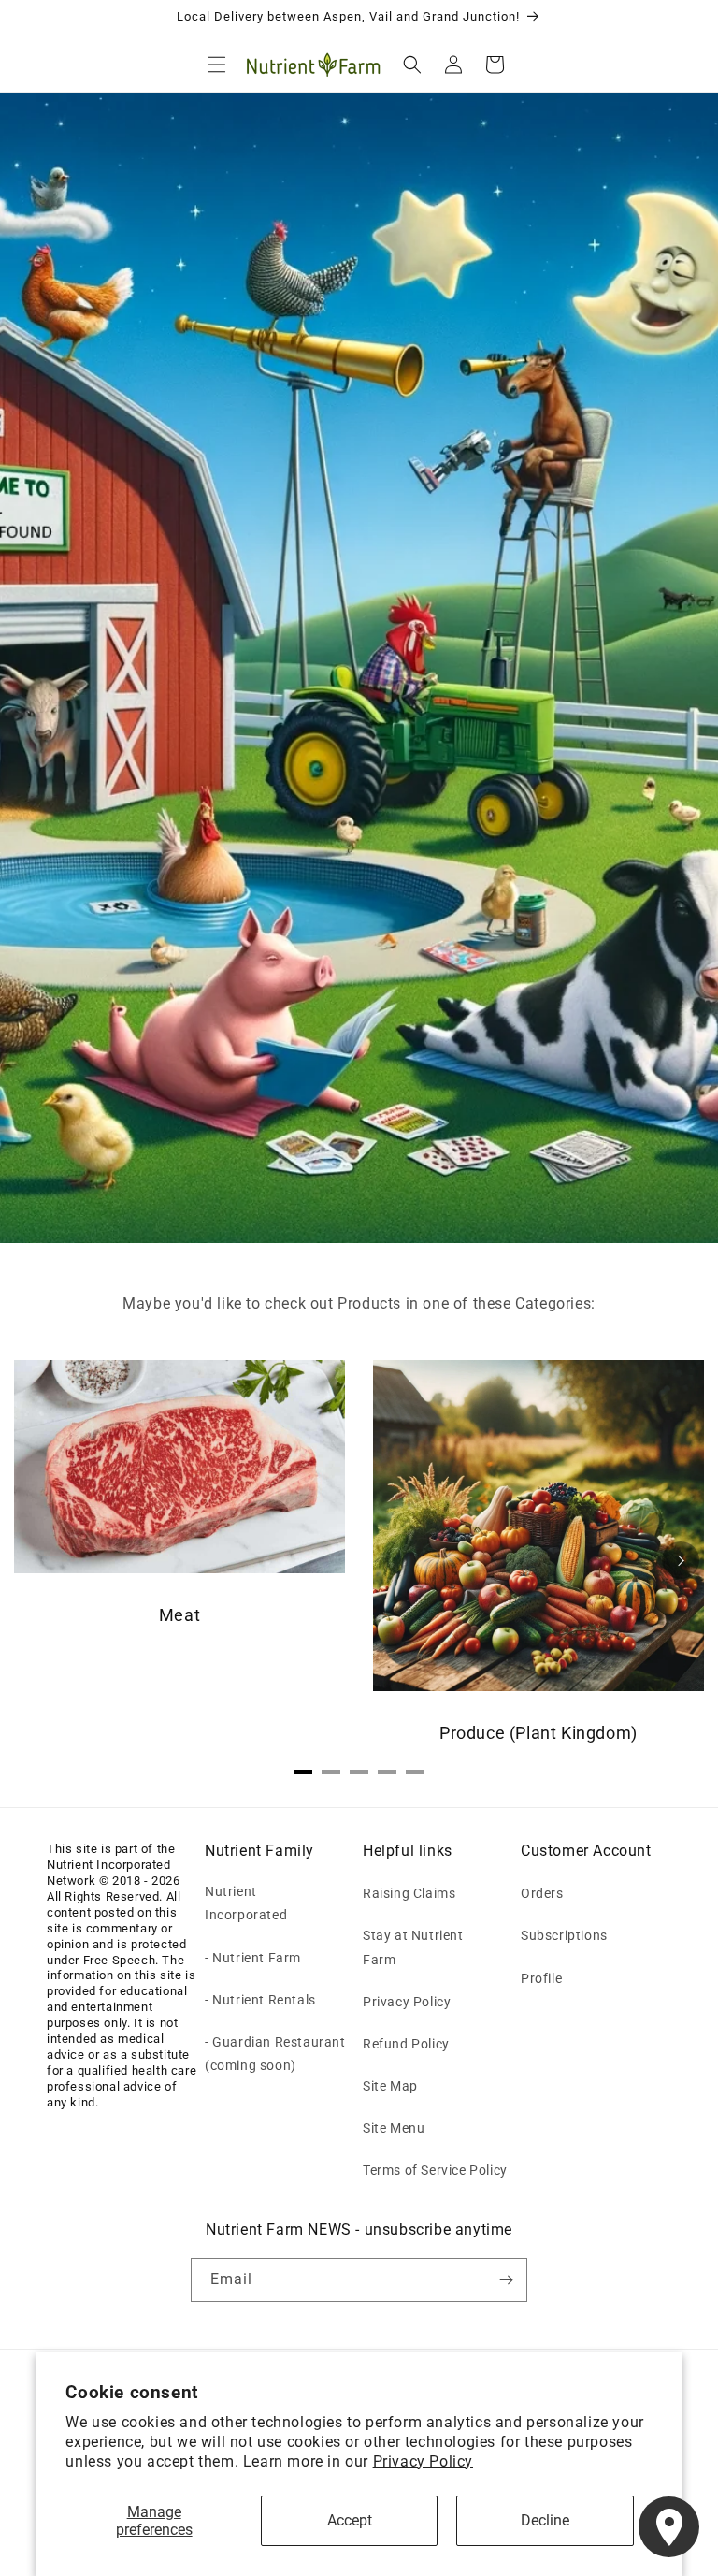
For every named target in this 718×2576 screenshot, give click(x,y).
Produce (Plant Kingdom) (538, 1733)
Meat (179, 1615)
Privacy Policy (423, 2461)
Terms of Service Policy (435, 2170)
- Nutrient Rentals (260, 2000)
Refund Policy (406, 2044)
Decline (545, 2520)
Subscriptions (564, 1935)
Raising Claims (409, 1893)
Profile (541, 1978)
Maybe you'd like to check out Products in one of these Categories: (359, 1303)
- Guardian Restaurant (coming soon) (275, 2054)
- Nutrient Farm (253, 1958)
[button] (217, 65)
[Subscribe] (506, 2280)
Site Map (390, 2086)
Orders (542, 1893)
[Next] (681, 1560)
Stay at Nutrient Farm (413, 1947)
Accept (350, 2520)
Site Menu (394, 2128)
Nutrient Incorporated (246, 1903)
